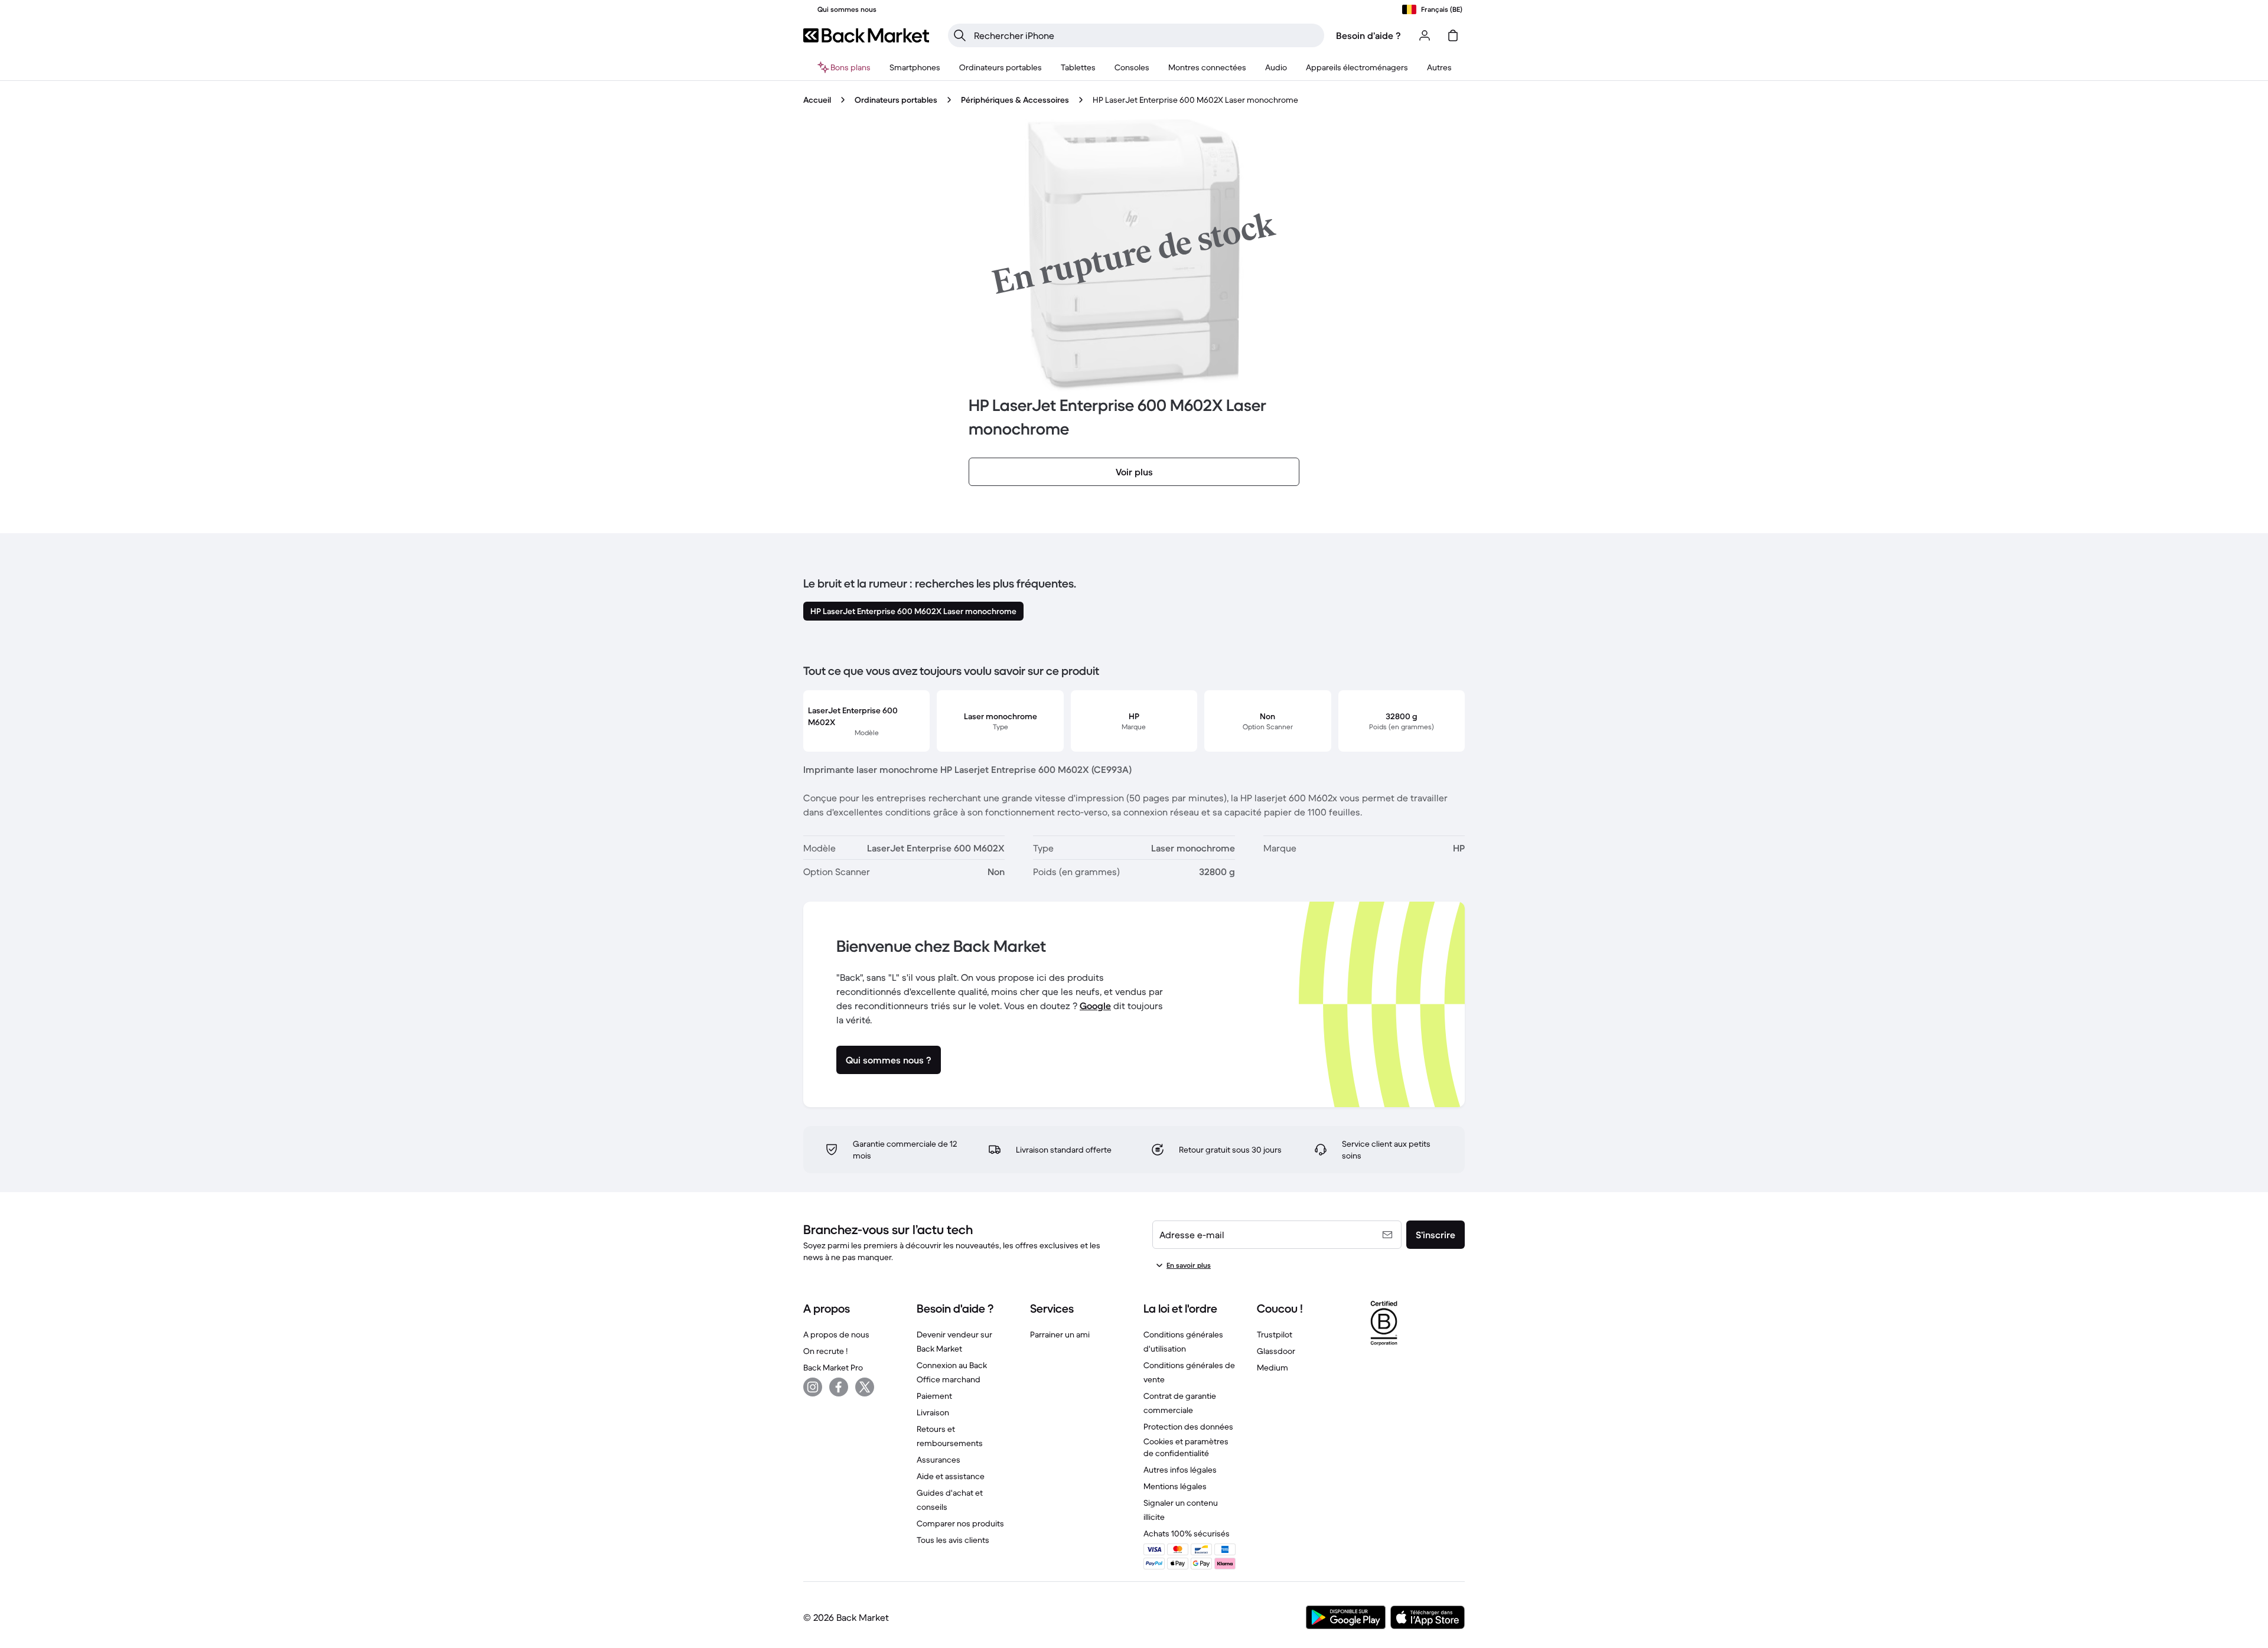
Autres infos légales (1180, 1470)
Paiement (934, 1396)
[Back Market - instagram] (813, 1387)
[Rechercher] (960, 35)
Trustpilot (1275, 1334)
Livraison (933, 1412)
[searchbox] (1146, 35)
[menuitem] (915, 67)
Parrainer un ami (1060, 1334)
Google (1095, 1006)
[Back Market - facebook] (839, 1387)
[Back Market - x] (865, 1387)
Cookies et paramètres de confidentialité (1186, 1447)
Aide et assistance (951, 1476)
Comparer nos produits (960, 1523)
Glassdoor (1276, 1351)
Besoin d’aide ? (1368, 35)
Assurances (939, 1460)
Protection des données (1188, 1427)
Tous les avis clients (953, 1540)
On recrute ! (825, 1351)
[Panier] (1453, 35)
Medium (1273, 1368)
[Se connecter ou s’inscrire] (1425, 35)
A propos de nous (836, 1334)
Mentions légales (1175, 1486)
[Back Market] (866, 35)
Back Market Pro (833, 1368)
